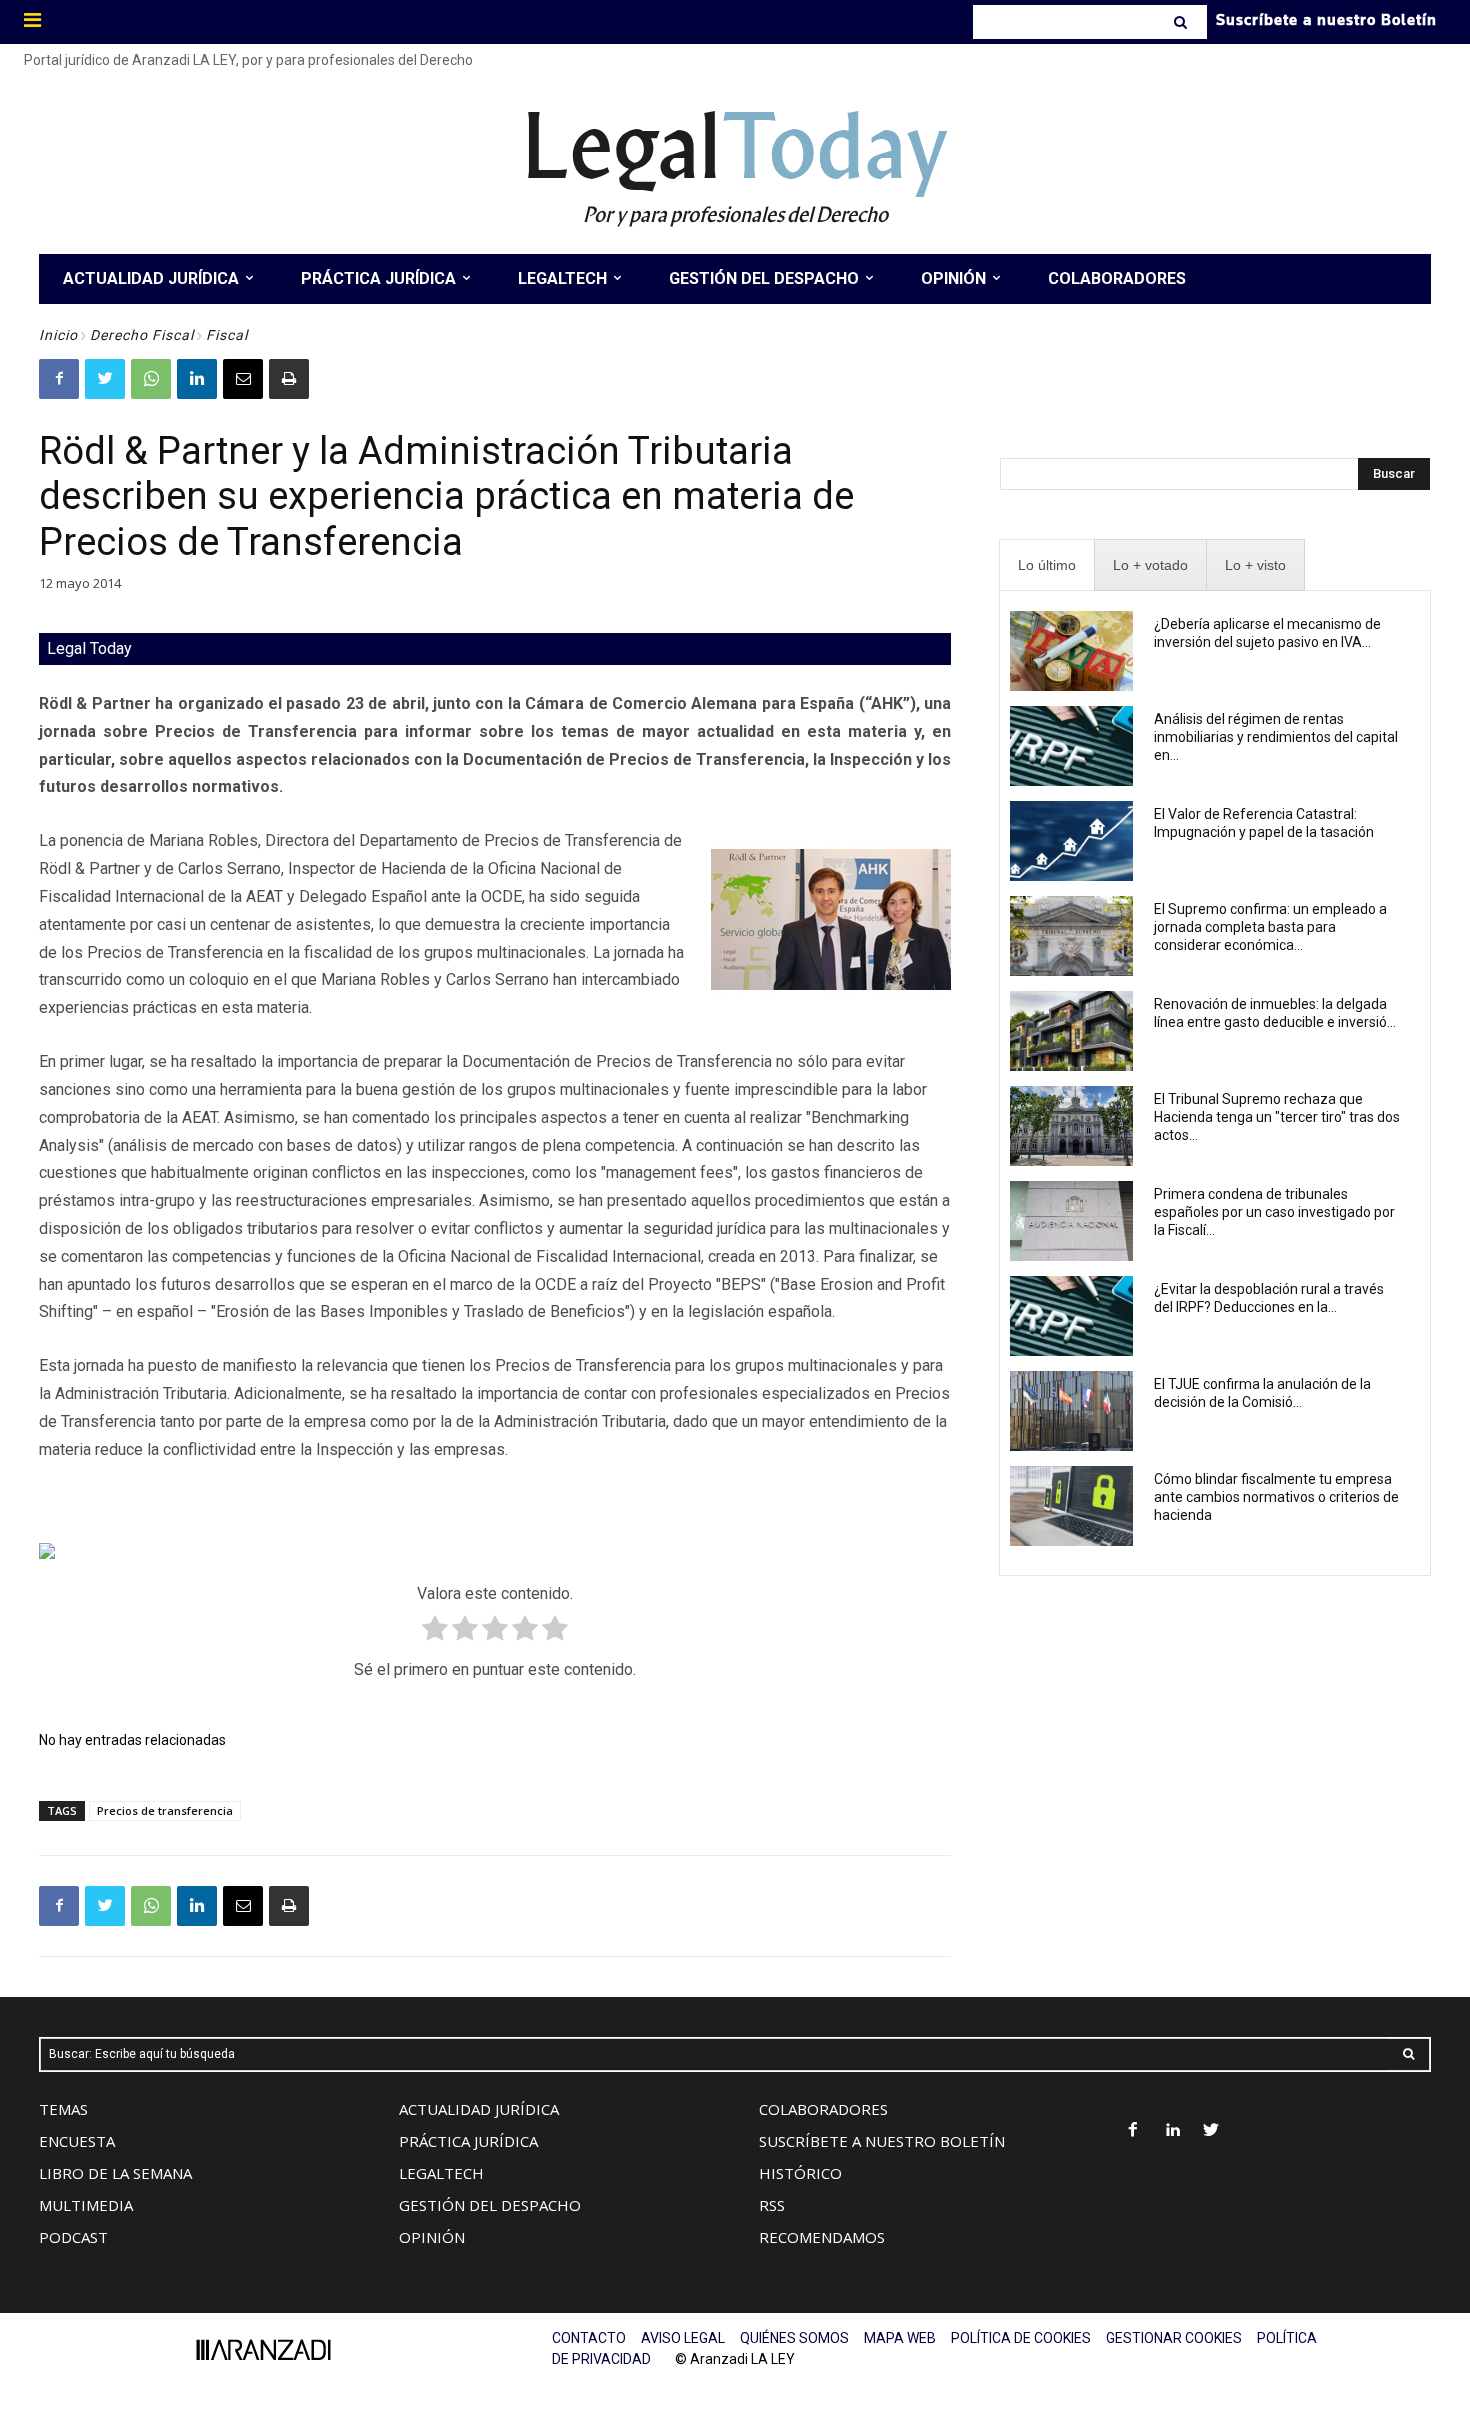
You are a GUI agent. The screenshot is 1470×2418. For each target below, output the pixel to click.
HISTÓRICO (800, 2173)
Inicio (58, 335)
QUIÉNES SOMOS (794, 2338)
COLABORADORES (823, 2109)
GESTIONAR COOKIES (1174, 2338)
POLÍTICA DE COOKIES (1021, 2338)
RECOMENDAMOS (822, 2237)
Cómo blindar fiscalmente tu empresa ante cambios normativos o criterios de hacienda (1276, 1497)
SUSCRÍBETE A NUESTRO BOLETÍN (882, 2141)
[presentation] (1047, 565)
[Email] (243, 379)
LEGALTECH (441, 2173)
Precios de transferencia (165, 1810)
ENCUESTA (77, 2141)
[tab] (1047, 565)
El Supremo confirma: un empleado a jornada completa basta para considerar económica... (1270, 927)
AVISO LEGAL (683, 2338)
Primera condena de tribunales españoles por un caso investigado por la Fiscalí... (1274, 1212)
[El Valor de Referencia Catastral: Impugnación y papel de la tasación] (1071, 841)
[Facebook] (59, 379)
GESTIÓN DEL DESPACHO (490, 2205)
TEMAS (63, 2109)
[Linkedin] (197, 379)
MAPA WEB (900, 2338)
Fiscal (227, 335)
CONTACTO (589, 2338)
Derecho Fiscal (142, 335)
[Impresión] (289, 379)
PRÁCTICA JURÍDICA (468, 2141)
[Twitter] (105, 379)
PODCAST (73, 2237)
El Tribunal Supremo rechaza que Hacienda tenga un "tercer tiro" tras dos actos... (1277, 1117)
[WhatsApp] (151, 379)
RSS (772, 2205)
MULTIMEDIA (86, 2205)
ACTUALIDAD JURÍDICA (479, 2109)
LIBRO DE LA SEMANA (115, 2173)
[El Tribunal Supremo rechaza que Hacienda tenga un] (1071, 1126)
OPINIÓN (432, 2237)
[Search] (1182, 22)
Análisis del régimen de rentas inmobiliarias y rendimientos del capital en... (1276, 737)
